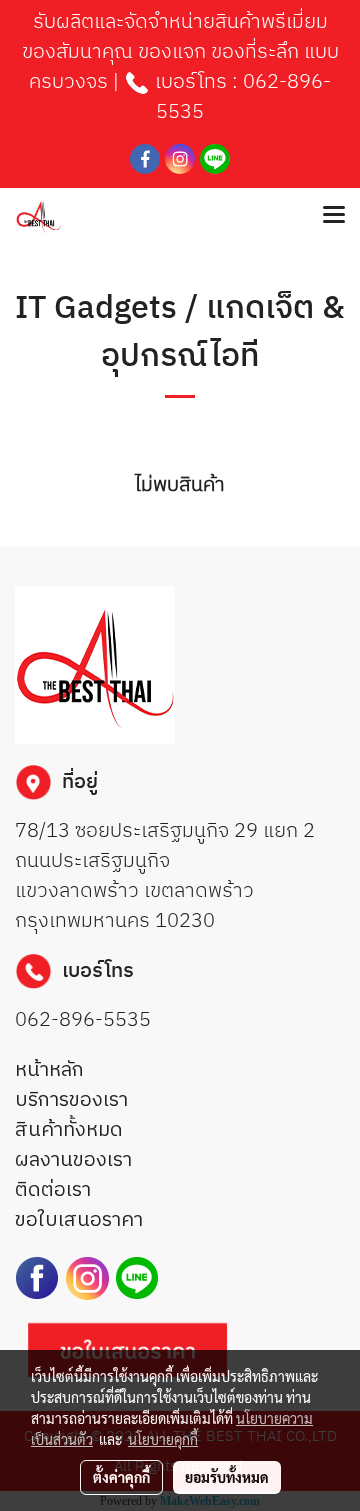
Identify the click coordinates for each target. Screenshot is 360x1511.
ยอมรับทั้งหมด (227, 1477)
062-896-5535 (243, 97)
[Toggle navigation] (334, 216)
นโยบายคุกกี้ (163, 1439)
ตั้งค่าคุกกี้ (121, 1477)
